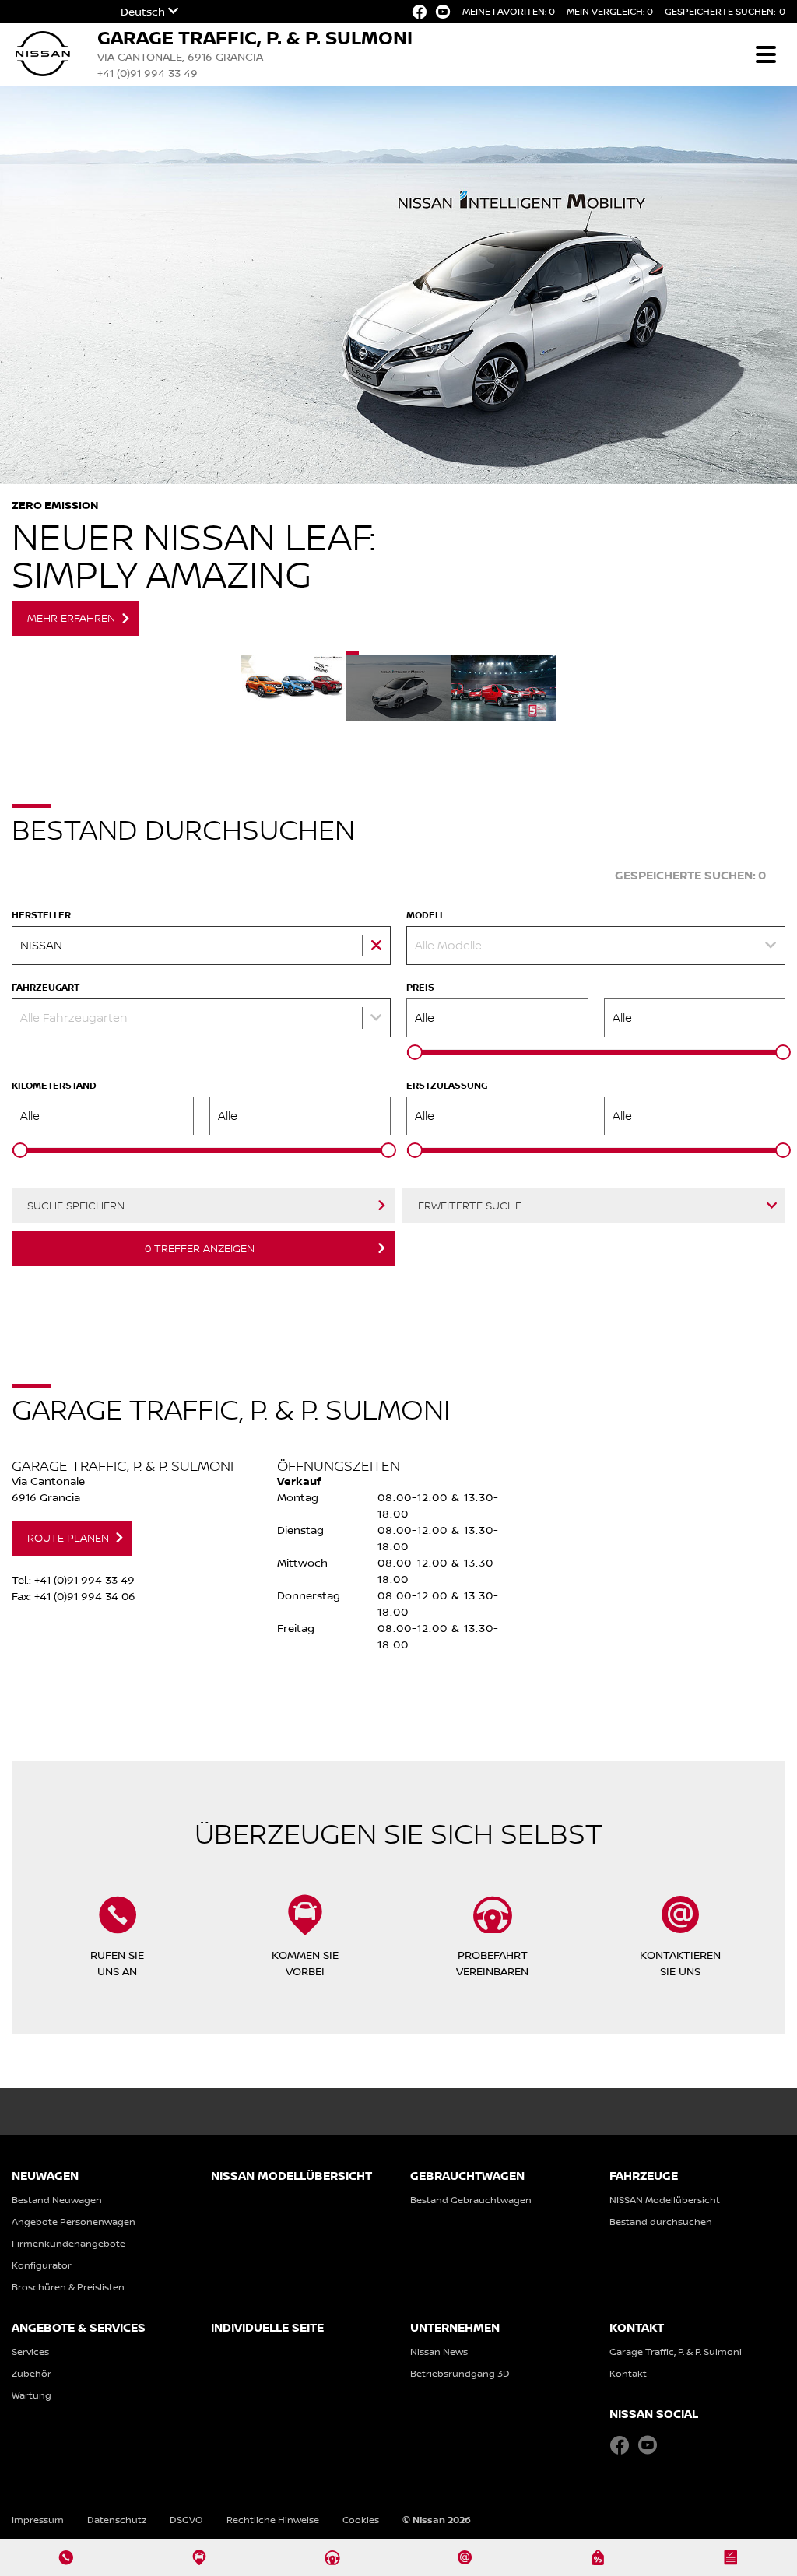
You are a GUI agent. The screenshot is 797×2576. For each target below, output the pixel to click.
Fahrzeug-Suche (542, 875)
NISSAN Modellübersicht (665, 2200)
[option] (398, 369)
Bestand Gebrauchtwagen (471, 2200)
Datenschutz (117, 2520)
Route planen (68, 1538)
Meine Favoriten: (509, 11)
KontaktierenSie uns (680, 1963)
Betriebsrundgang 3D (460, 2373)
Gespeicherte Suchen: (725, 11)
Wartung (32, 2395)
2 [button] (399, 686)
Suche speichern (76, 1206)
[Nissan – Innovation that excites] (43, 43)
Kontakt (628, 2373)
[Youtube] (443, 12)
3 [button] (504, 686)
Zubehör (32, 2373)
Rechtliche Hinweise (273, 2520)
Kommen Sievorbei (305, 1963)
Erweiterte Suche (470, 1206)
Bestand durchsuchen (661, 2222)
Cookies (361, 2520)
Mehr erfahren (71, 618)
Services (30, 2351)
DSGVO (186, 2520)
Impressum (38, 2520)
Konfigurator (42, 2265)
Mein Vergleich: (610, 11)
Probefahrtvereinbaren (492, 1963)
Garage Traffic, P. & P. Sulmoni (676, 2351)
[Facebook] (420, 12)
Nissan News (439, 2351)
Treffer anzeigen (200, 1248)
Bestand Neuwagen (57, 2200)
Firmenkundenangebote (68, 2243)
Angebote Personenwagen (74, 2222)
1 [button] (294, 686)
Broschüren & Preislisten (68, 2287)
